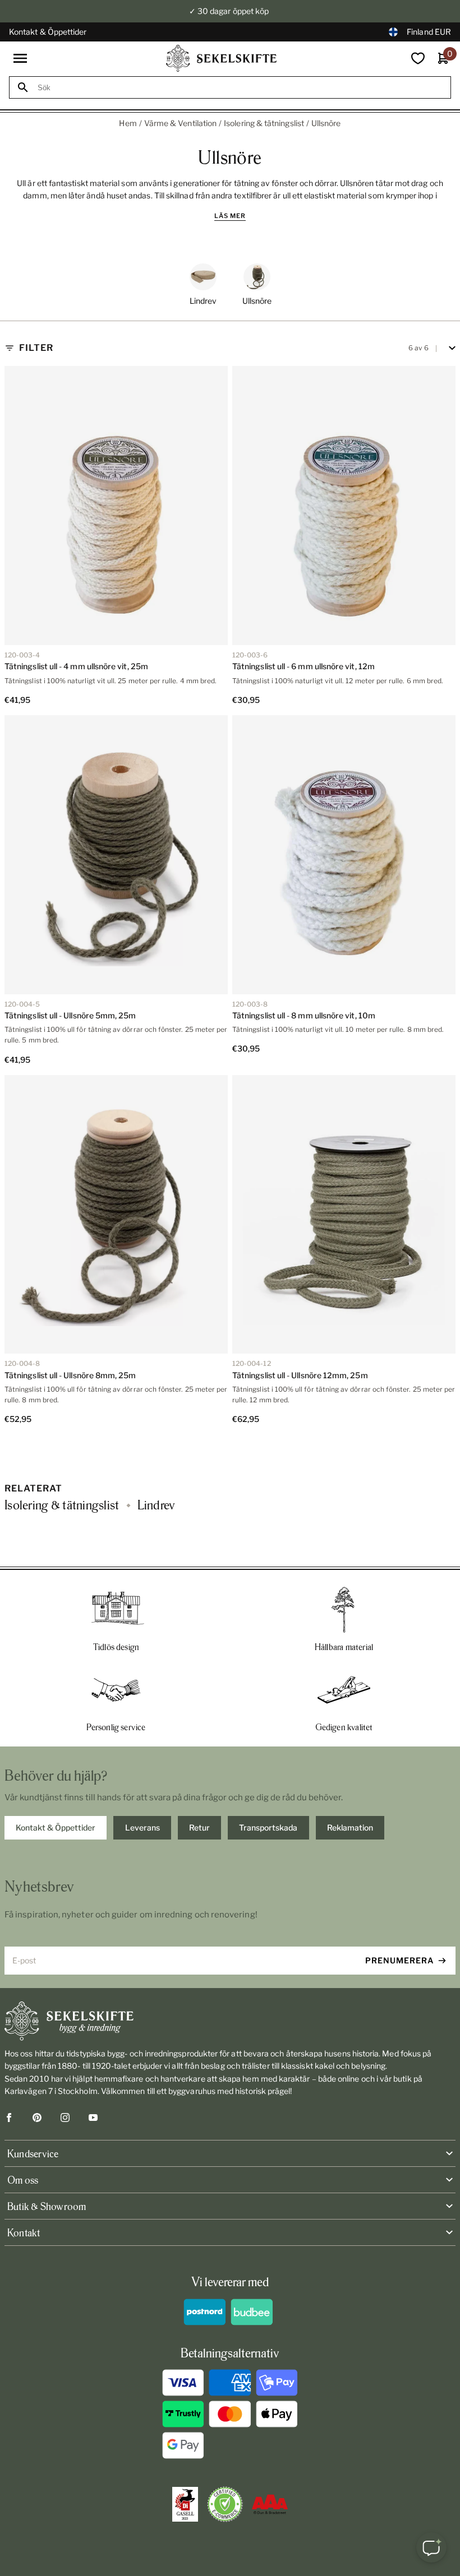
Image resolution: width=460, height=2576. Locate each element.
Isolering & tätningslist (264, 123)
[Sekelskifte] (230, 2021)
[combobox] (240, 88)
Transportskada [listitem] (268, 1827)
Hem (128, 123)
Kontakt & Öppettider (48, 32)
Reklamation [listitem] (350, 1827)
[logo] (222, 58)
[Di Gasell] (185, 2504)
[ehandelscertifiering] (225, 2504)
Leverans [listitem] (142, 1827)
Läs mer (230, 216)
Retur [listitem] (199, 1827)
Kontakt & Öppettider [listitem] (56, 1827)
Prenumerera (400, 1960)
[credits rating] (270, 2504)
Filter (36, 348)
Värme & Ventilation (180, 123)
